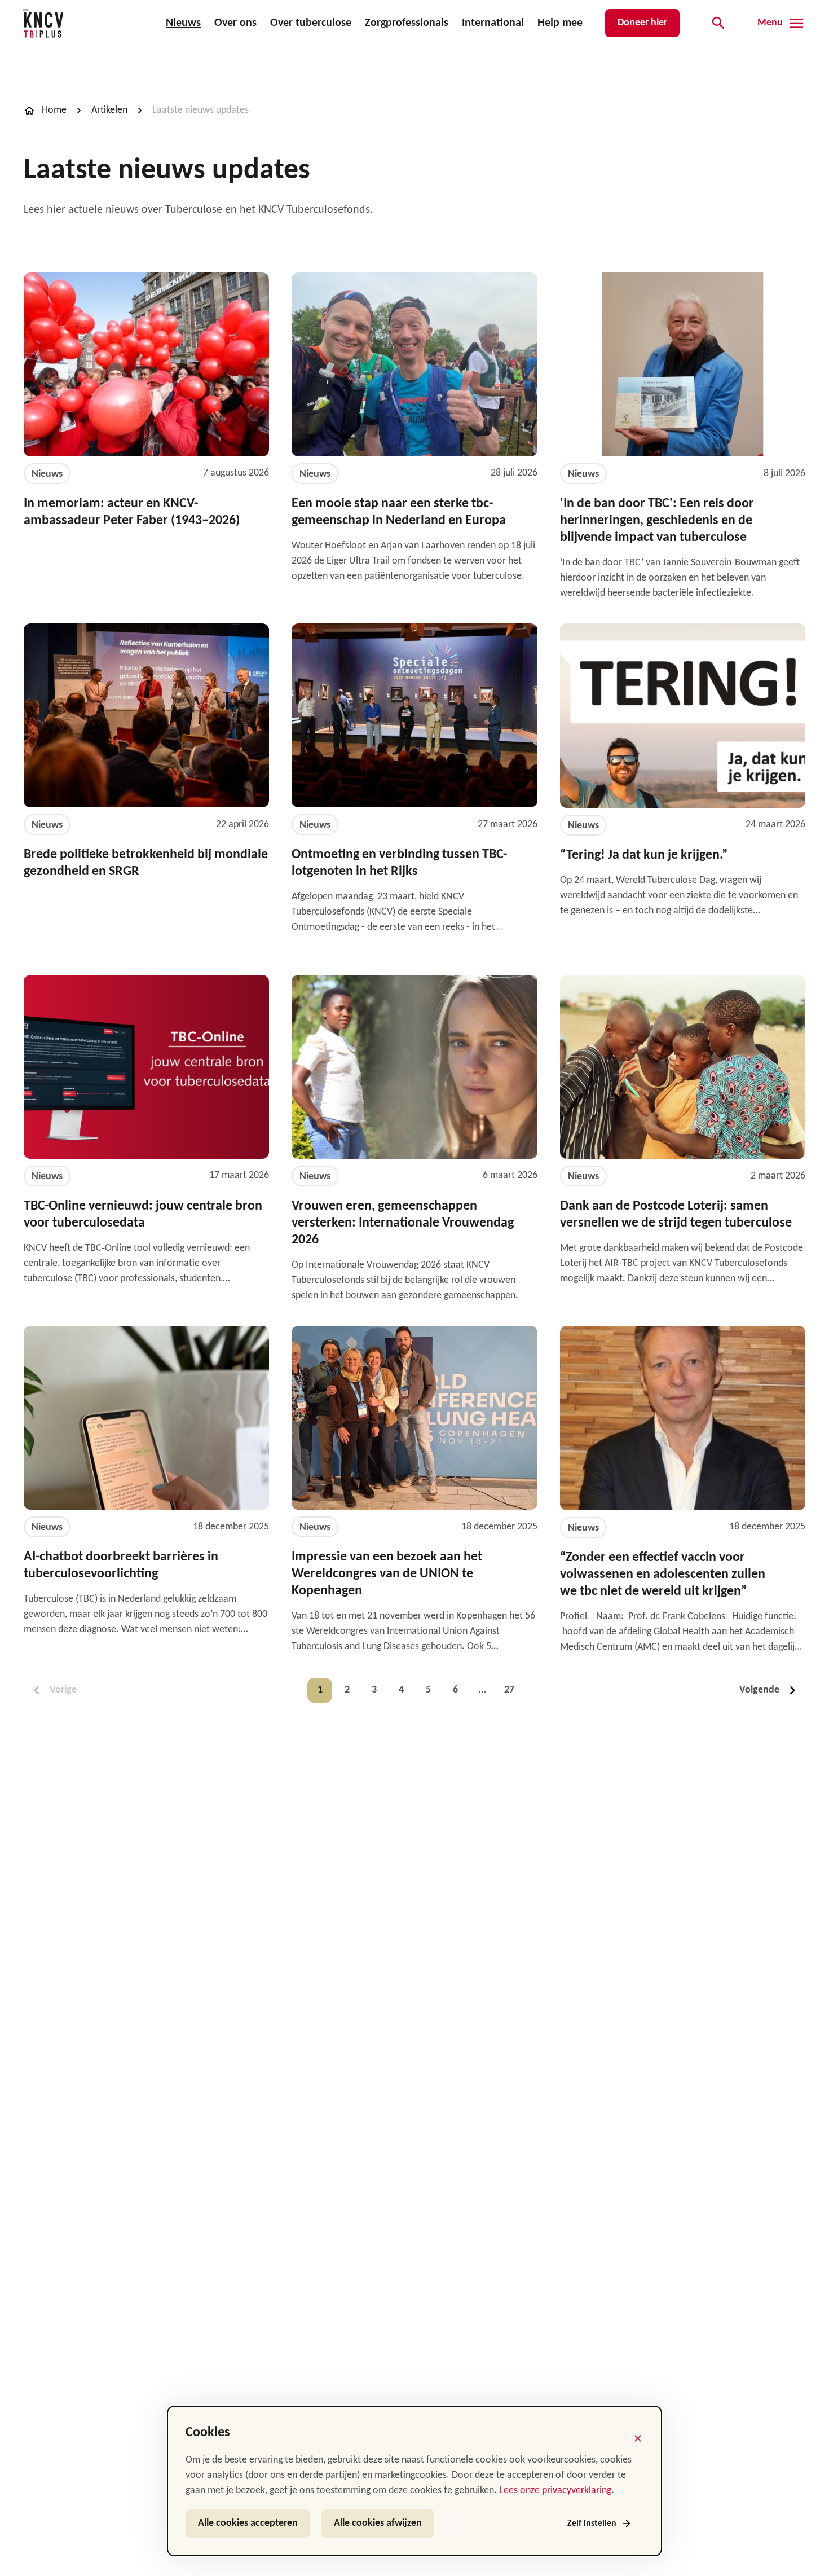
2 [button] (347, 1690)
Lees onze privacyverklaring (555, 2491)
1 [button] (320, 1690)
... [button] (482, 1690)
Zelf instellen (592, 2524)
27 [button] (509, 1690)
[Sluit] (638, 2438)
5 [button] (428, 1690)
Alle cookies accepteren (248, 2523)
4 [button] (401, 1690)
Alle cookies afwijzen (378, 2523)
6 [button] (455, 1690)
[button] (770, 1690)
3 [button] (374, 1690)
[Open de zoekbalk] (718, 23)
